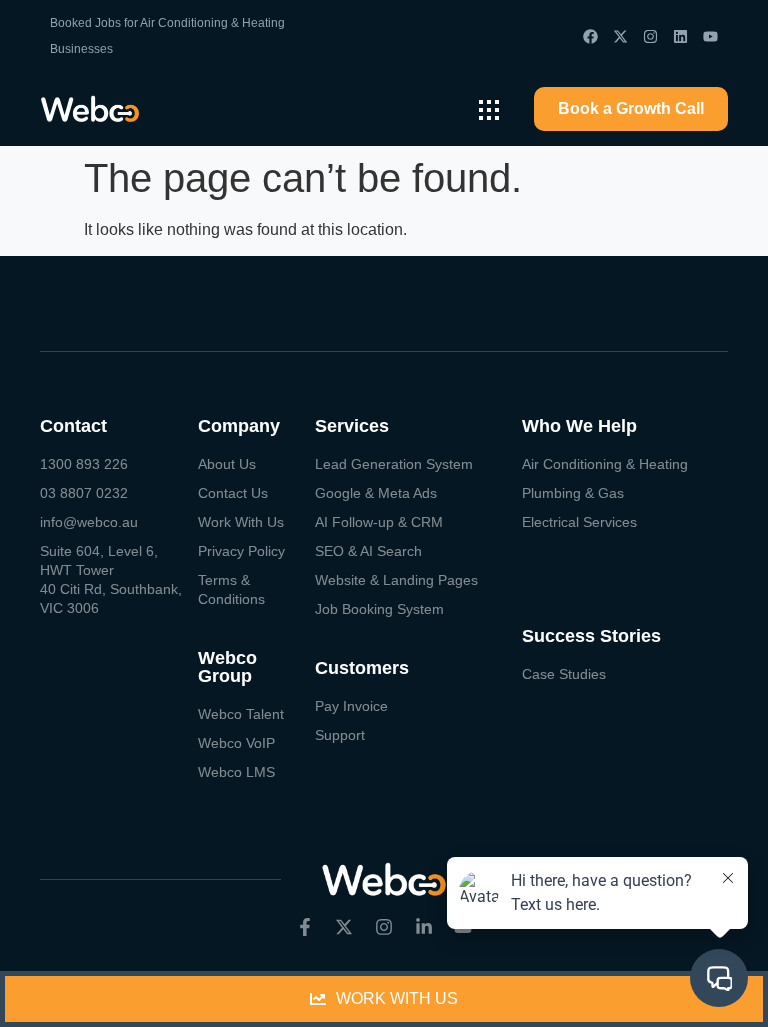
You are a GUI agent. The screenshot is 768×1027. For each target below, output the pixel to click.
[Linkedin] (680, 36)
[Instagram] (650, 36)
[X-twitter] (620, 36)
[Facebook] (590, 36)
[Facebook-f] (305, 927)
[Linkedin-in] (424, 927)
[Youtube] (710, 36)
